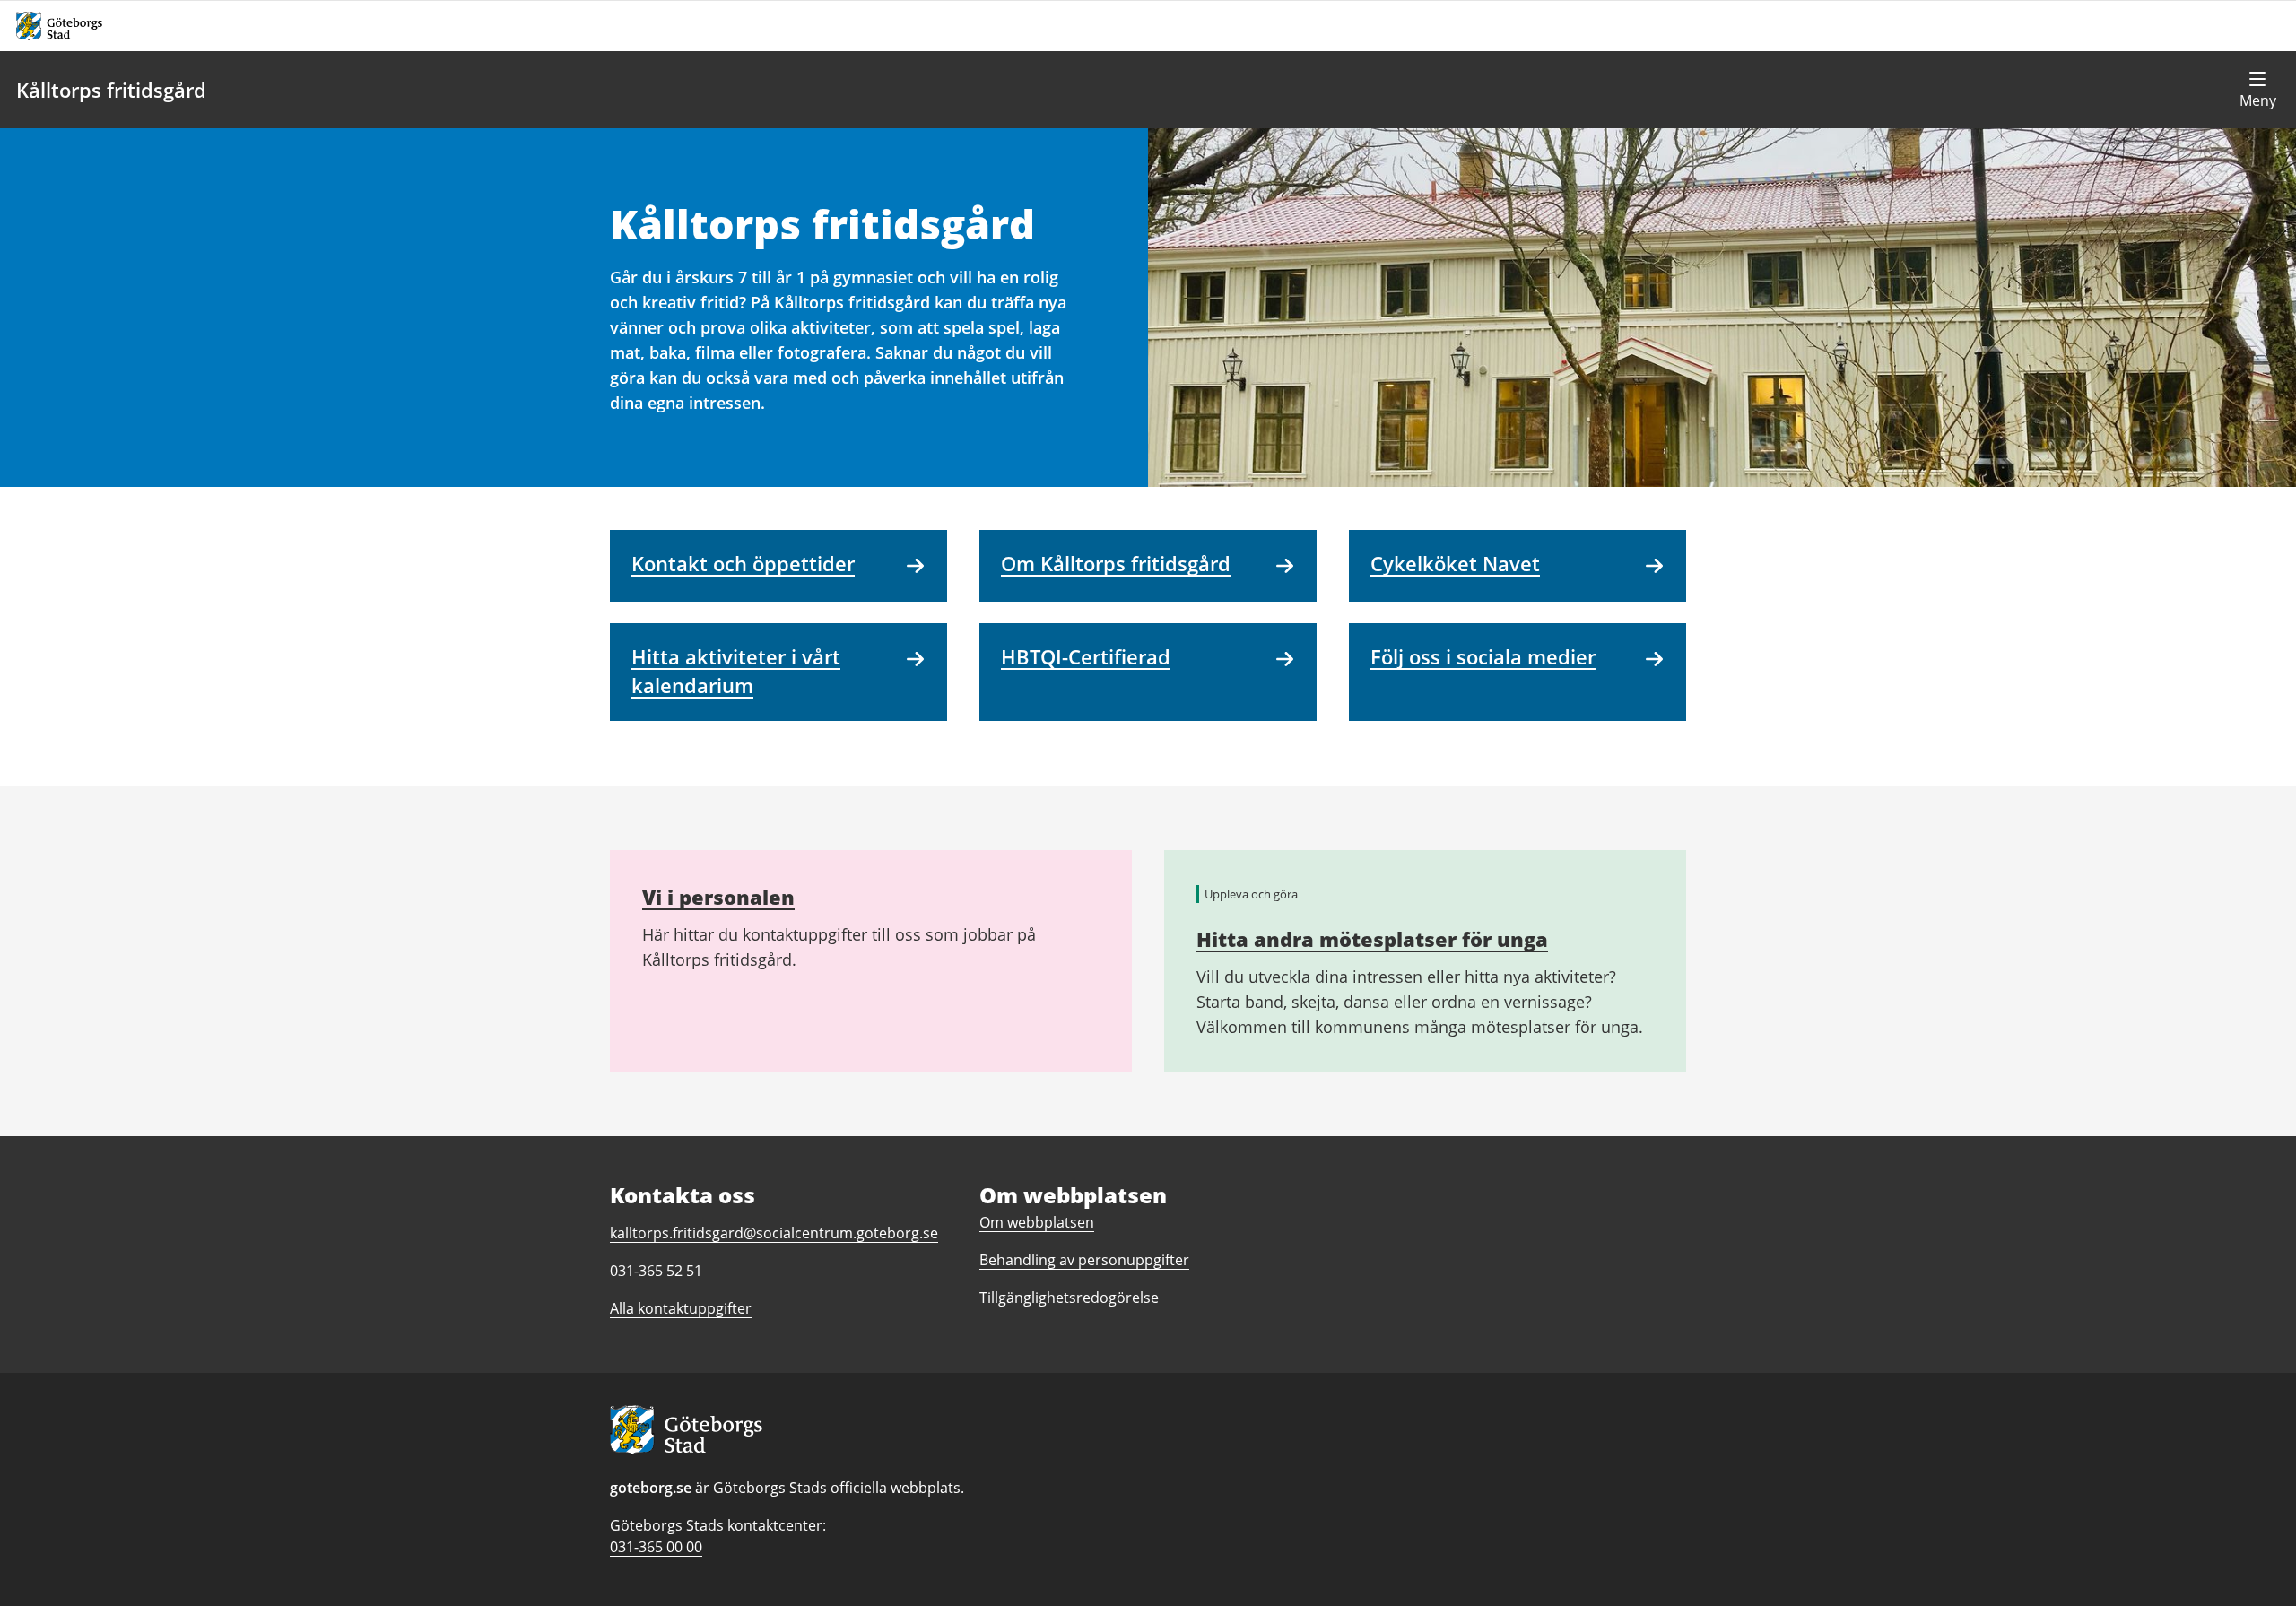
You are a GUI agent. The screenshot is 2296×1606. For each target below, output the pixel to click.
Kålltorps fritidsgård (111, 90)
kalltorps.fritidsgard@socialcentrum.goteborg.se (774, 1233)
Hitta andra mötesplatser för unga (1372, 939)
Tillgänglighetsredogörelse (1069, 1298)
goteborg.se (651, 1488)
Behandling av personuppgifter (1084, 1260)
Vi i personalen (718, 897)
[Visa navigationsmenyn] (2257, 90)
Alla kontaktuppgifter (681, 1308)
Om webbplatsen (1037, 1222)
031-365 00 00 (656, 1547)
